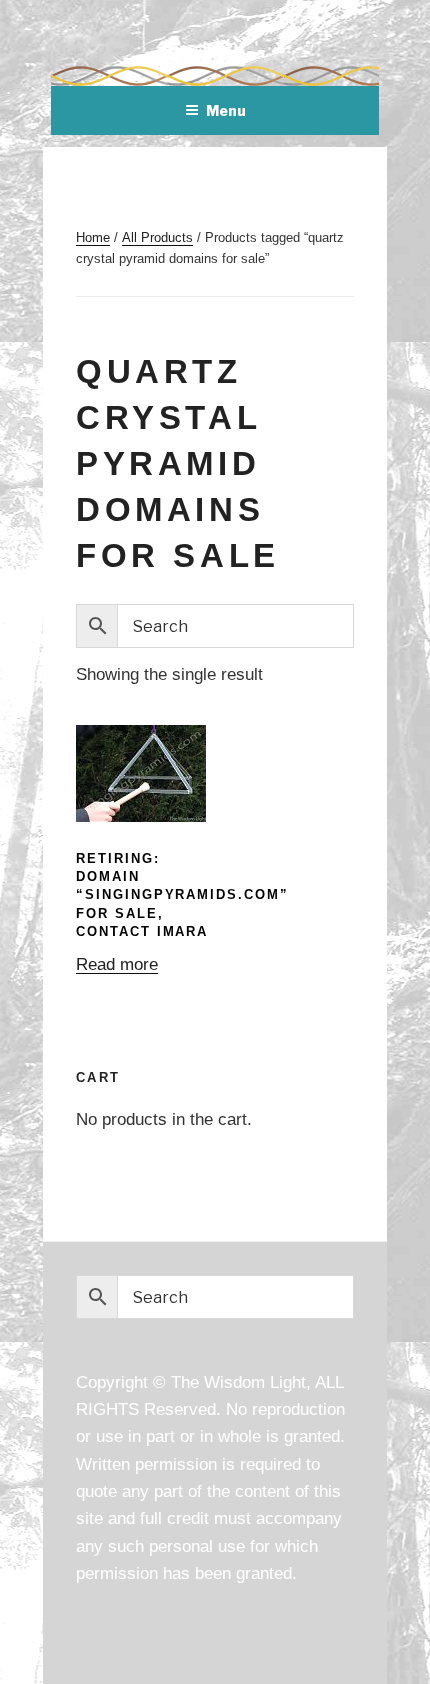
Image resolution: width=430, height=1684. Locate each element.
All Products (157, 237)
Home (93, 237)
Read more (117, 964)
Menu (226, 110)
